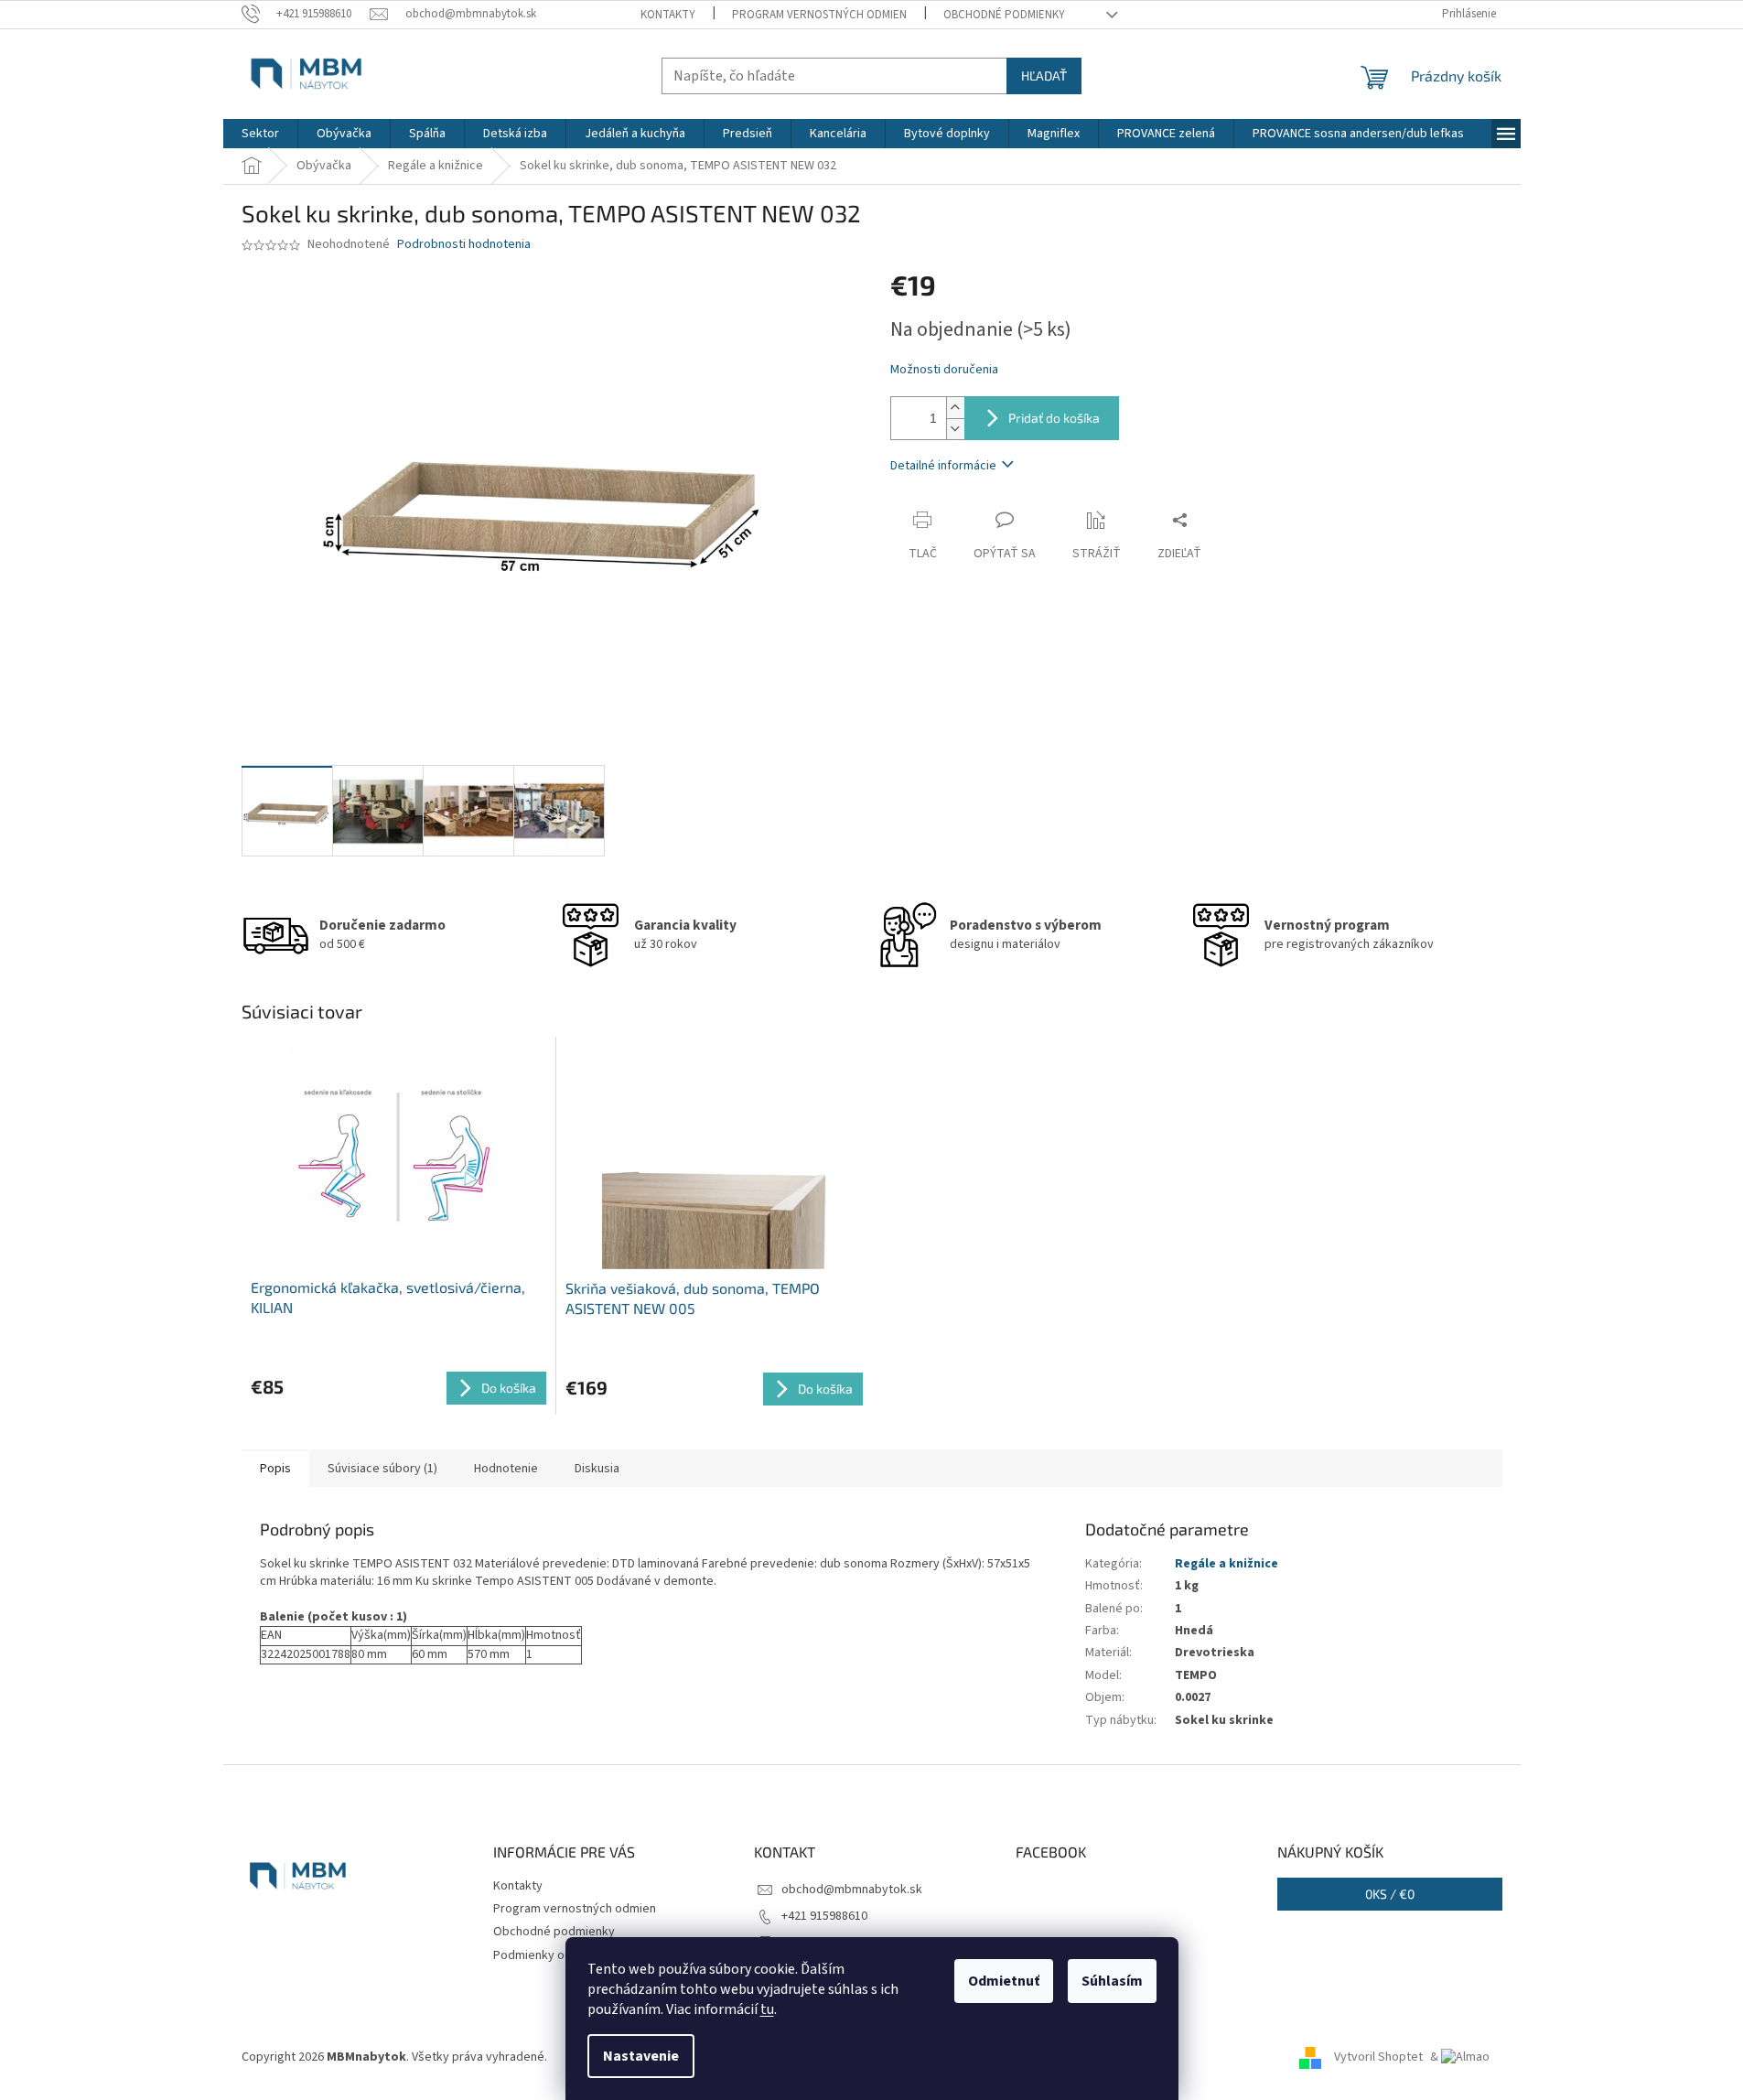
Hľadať (1044, 75)
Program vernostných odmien (819, 15)
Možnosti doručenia (944, 370)
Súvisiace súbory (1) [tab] (382, 1469)
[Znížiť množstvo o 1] (955, 429)
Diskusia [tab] (597, 1469)
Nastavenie (641, 2056)
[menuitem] (260, 134)
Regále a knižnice (1227, 1564)
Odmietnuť (1004, 1981)
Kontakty (668, 15)
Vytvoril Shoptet (1378, 2057)
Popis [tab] (275, 1469)
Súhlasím (1112, 1981)
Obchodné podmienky (1004, 15)
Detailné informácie (943, 466)
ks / (1390, 1894)
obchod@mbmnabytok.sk (852, 1890)
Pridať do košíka (1054, 418)
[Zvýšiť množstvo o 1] (955, 408)
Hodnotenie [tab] (506, 1469)
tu (767, 2009)
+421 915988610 (824, 1916)
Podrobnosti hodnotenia (464, 245)
